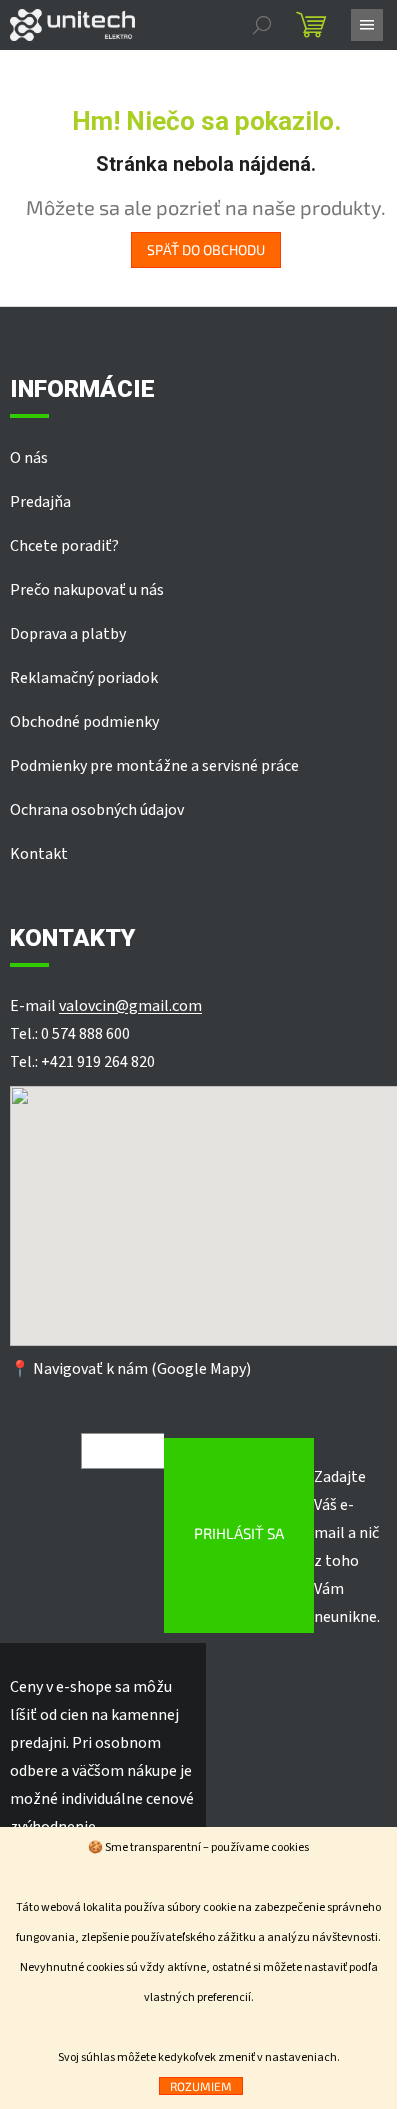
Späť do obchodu (206, 249)
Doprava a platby (68, 634)
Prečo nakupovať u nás (87, 590)
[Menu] (367, 25)
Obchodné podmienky (84, 722)
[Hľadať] (262, 25)
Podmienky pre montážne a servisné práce (154, 766)
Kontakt (39, 854)
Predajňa (40, 502)
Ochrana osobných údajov (97, 810)
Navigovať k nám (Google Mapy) (142, 1369)
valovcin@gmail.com (130, 1006)
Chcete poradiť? (64, 546)
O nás (29, 458)
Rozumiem (201, 2086)
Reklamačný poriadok (84, 678)
